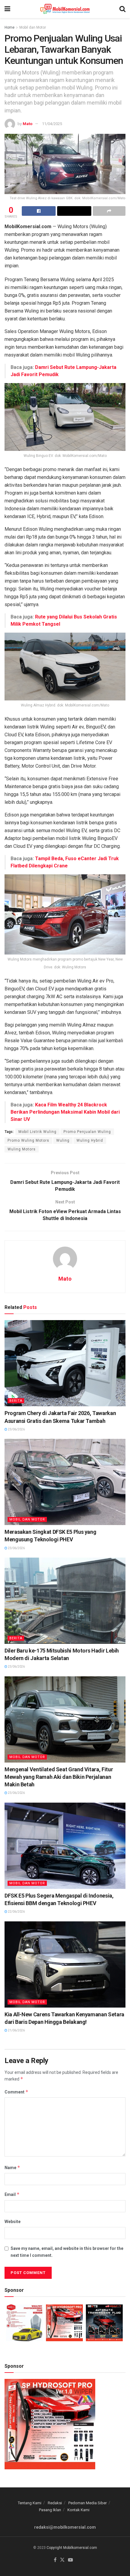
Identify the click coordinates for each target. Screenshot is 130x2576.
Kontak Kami (78, 2510)
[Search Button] (122, 9)
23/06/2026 (16, 1429)
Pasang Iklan (50, 2510)
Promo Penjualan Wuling (87, 1132)
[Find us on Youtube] (70, 2560)
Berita (16, 1401)
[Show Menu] (7, 9)
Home (10, 27)
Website (13, 2222)
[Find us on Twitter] (62, 2560)
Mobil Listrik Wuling (37, 1132)
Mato (28, 124)
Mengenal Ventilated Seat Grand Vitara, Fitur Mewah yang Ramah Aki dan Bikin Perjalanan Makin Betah (59, 1777)
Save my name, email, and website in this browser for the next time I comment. (67, 2252)
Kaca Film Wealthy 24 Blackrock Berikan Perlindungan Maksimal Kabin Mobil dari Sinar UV (65, 1112)
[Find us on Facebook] (55, 2560)
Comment (16, 2092)
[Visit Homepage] (65, 9)
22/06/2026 (16, 1912)
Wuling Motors (22, 1149)
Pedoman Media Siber (88, 2503)
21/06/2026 (16, 2030)
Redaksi (55, 2503)
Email (12, 2194)
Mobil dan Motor (33, 27)
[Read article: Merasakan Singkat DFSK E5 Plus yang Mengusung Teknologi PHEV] (65, 1482)
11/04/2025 (52, 124)
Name (12, 2167)
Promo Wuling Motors (28, 1140)
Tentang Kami (30, 2503)
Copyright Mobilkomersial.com (72, 2548)
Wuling (63, 1140)
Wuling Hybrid (90, 1140)
